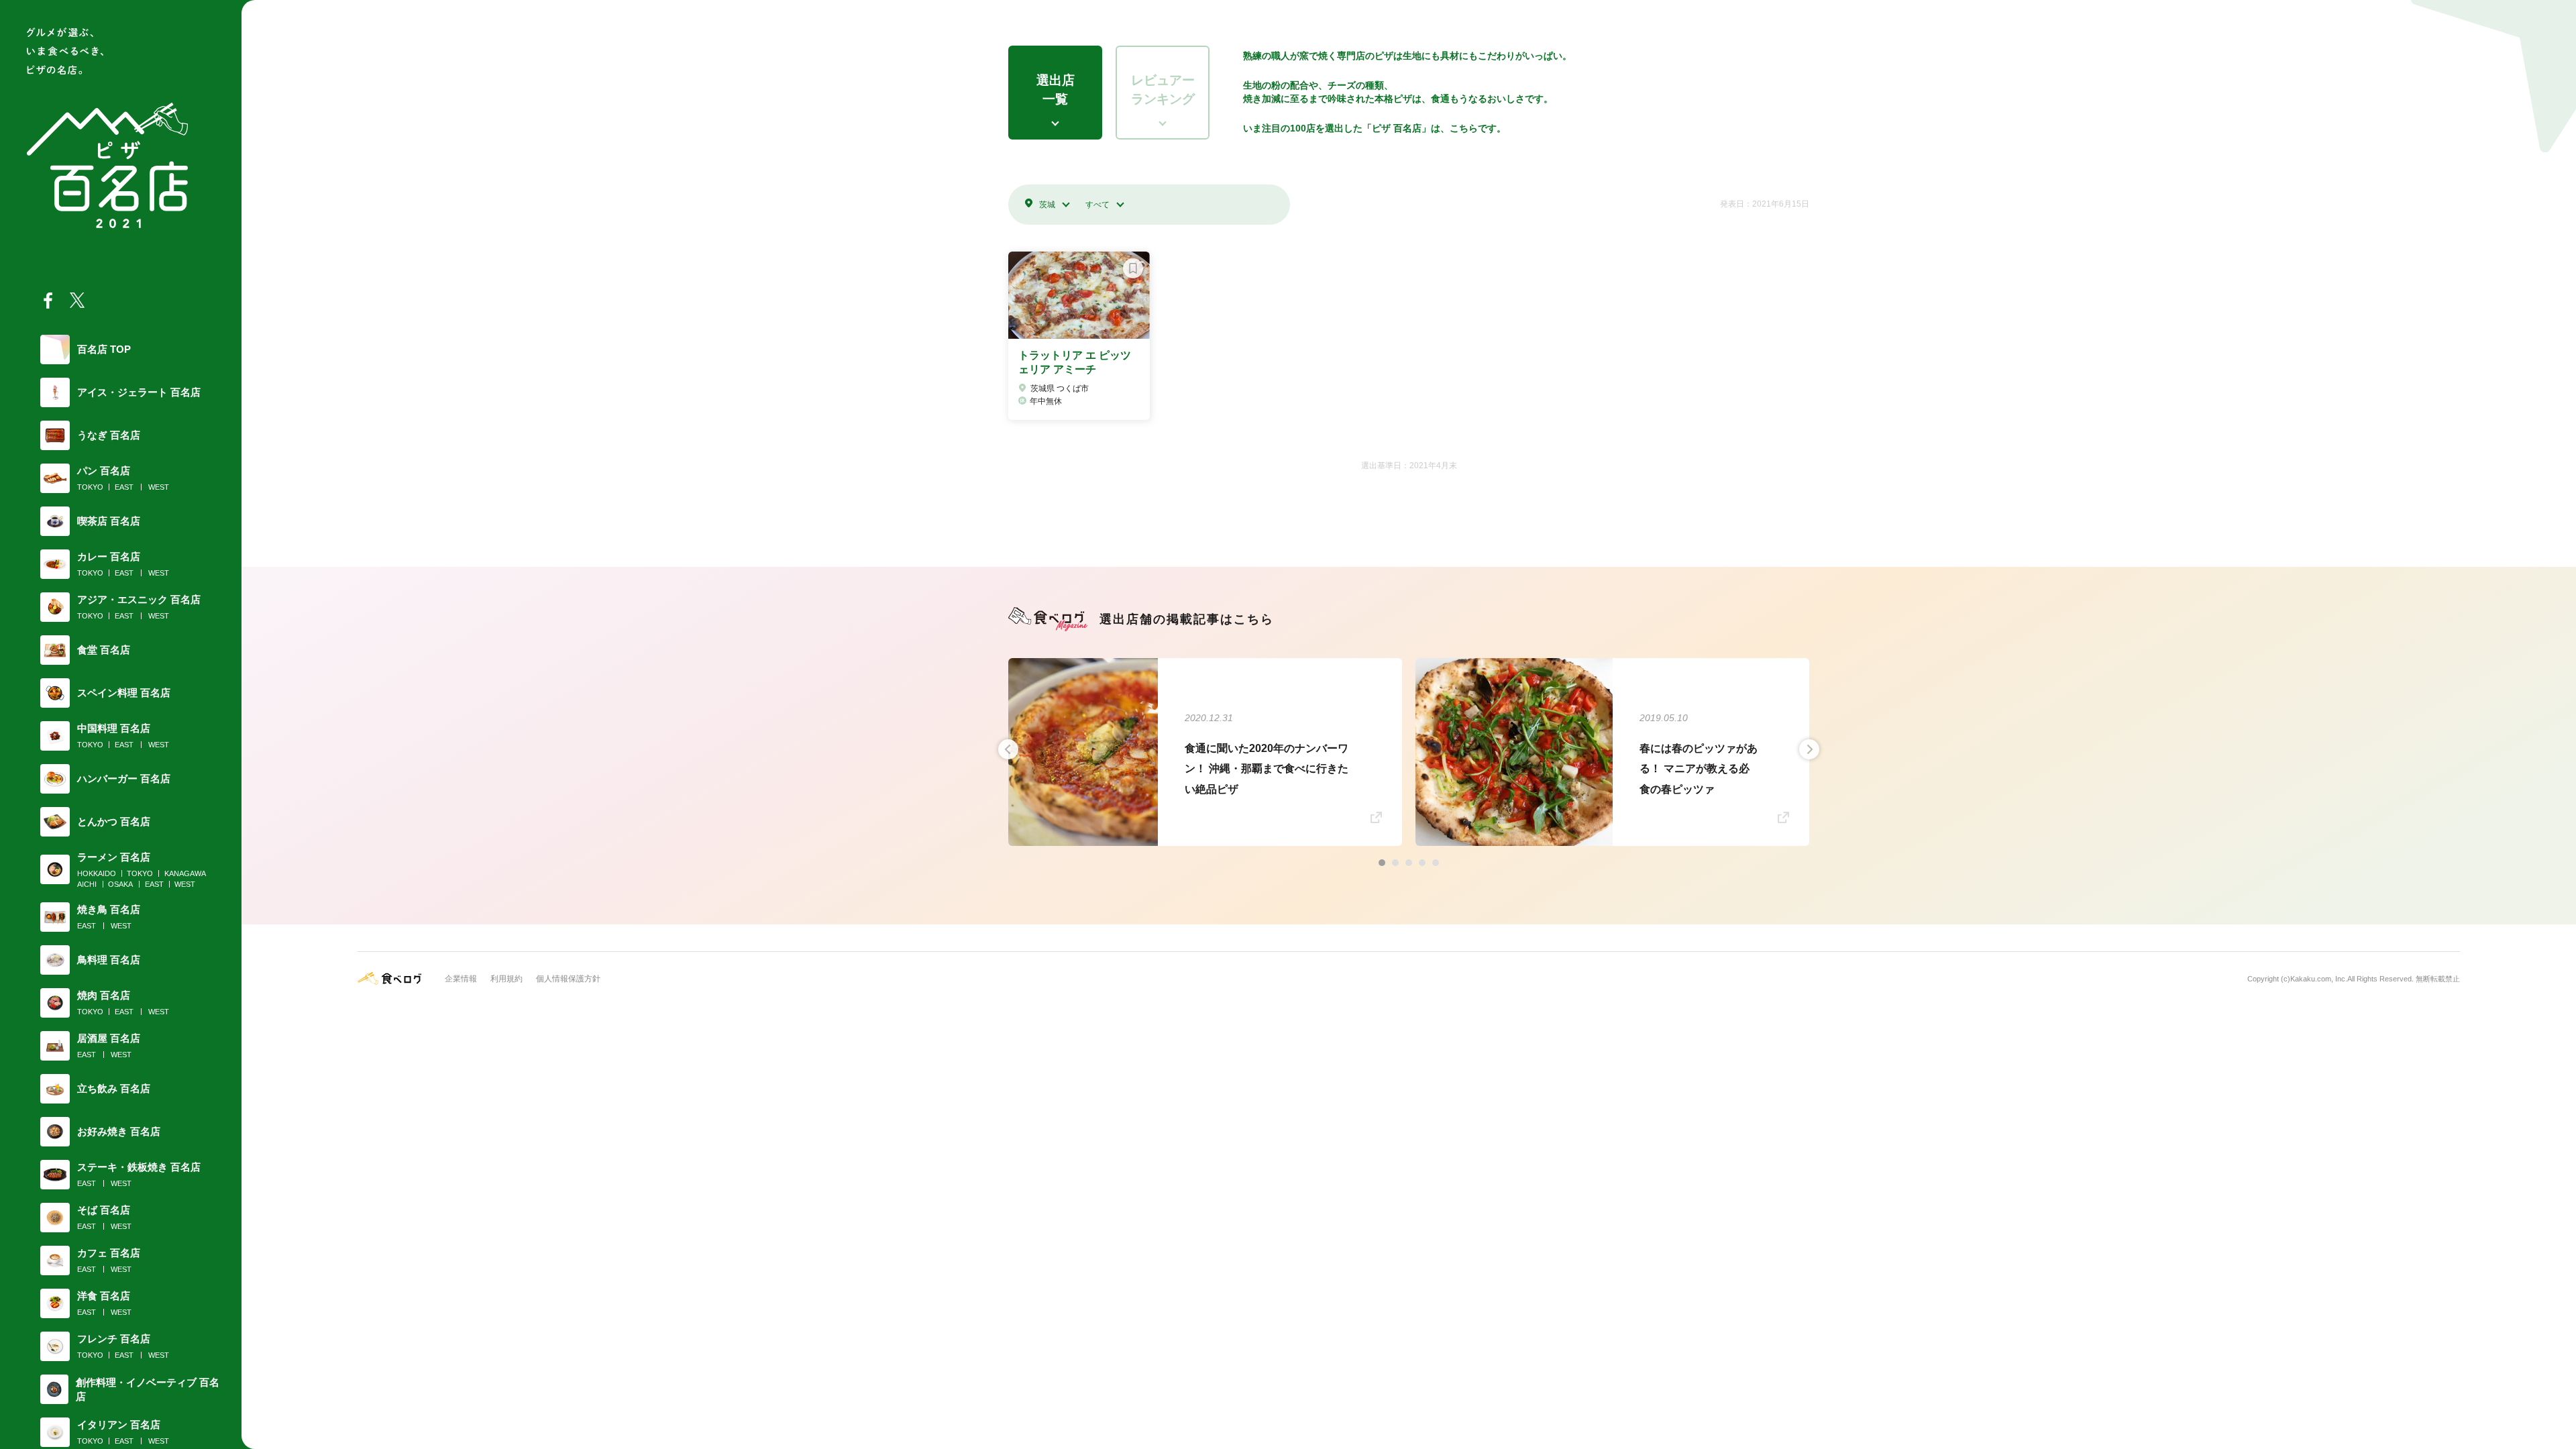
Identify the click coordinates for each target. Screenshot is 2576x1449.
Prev (1008, 749)
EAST (124, 487)
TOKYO (90, 487)
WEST (159, 487)
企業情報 (461, 979)
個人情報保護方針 (568, 979)
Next (1809, 749)
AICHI (87, 884)
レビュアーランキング (1163, 90)
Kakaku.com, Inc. (2319, 979)
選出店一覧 (1056, 90)
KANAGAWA (185, 873)
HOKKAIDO (97, 873)
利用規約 (506, 979)
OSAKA (120, 884)
